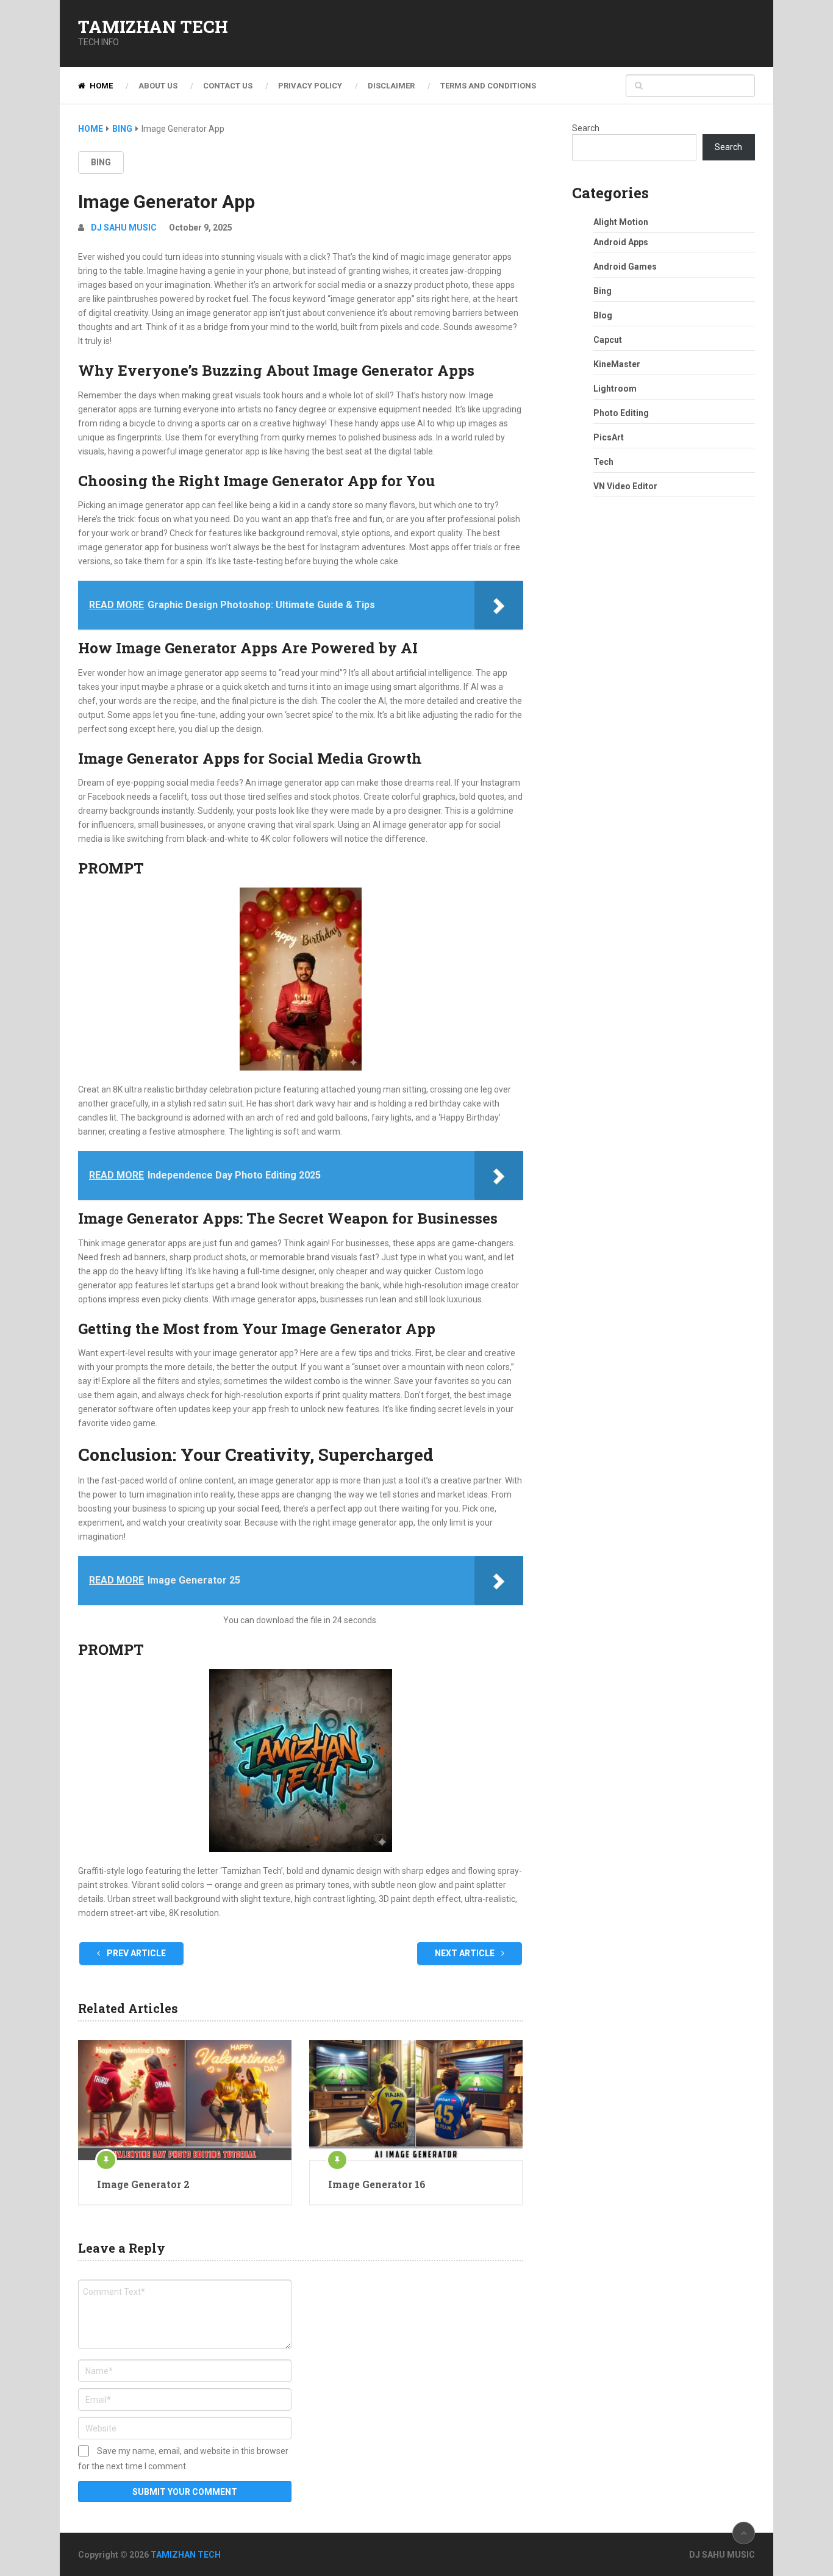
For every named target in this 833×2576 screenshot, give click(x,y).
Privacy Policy (310, 86)
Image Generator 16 (377, 2184)
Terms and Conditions (488, 86)
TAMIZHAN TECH (153, 27)
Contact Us (228, 86)
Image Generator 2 (143, 2184)
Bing (101, 162)
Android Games (625, 267)
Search (586, 128)
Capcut (608, 340)
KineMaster (617, 364)
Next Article (466, 1953)
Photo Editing (621, 413)
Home (100, 86)
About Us (158, 86)
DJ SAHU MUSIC (124, 228)
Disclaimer (391, 86)
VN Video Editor (625, 486)
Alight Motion (621, 222)
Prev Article (135, 1953)
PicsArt (609, 437)
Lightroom (615, 389)
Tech (603, 462)
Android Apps (621, 242)
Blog (603, 315)
